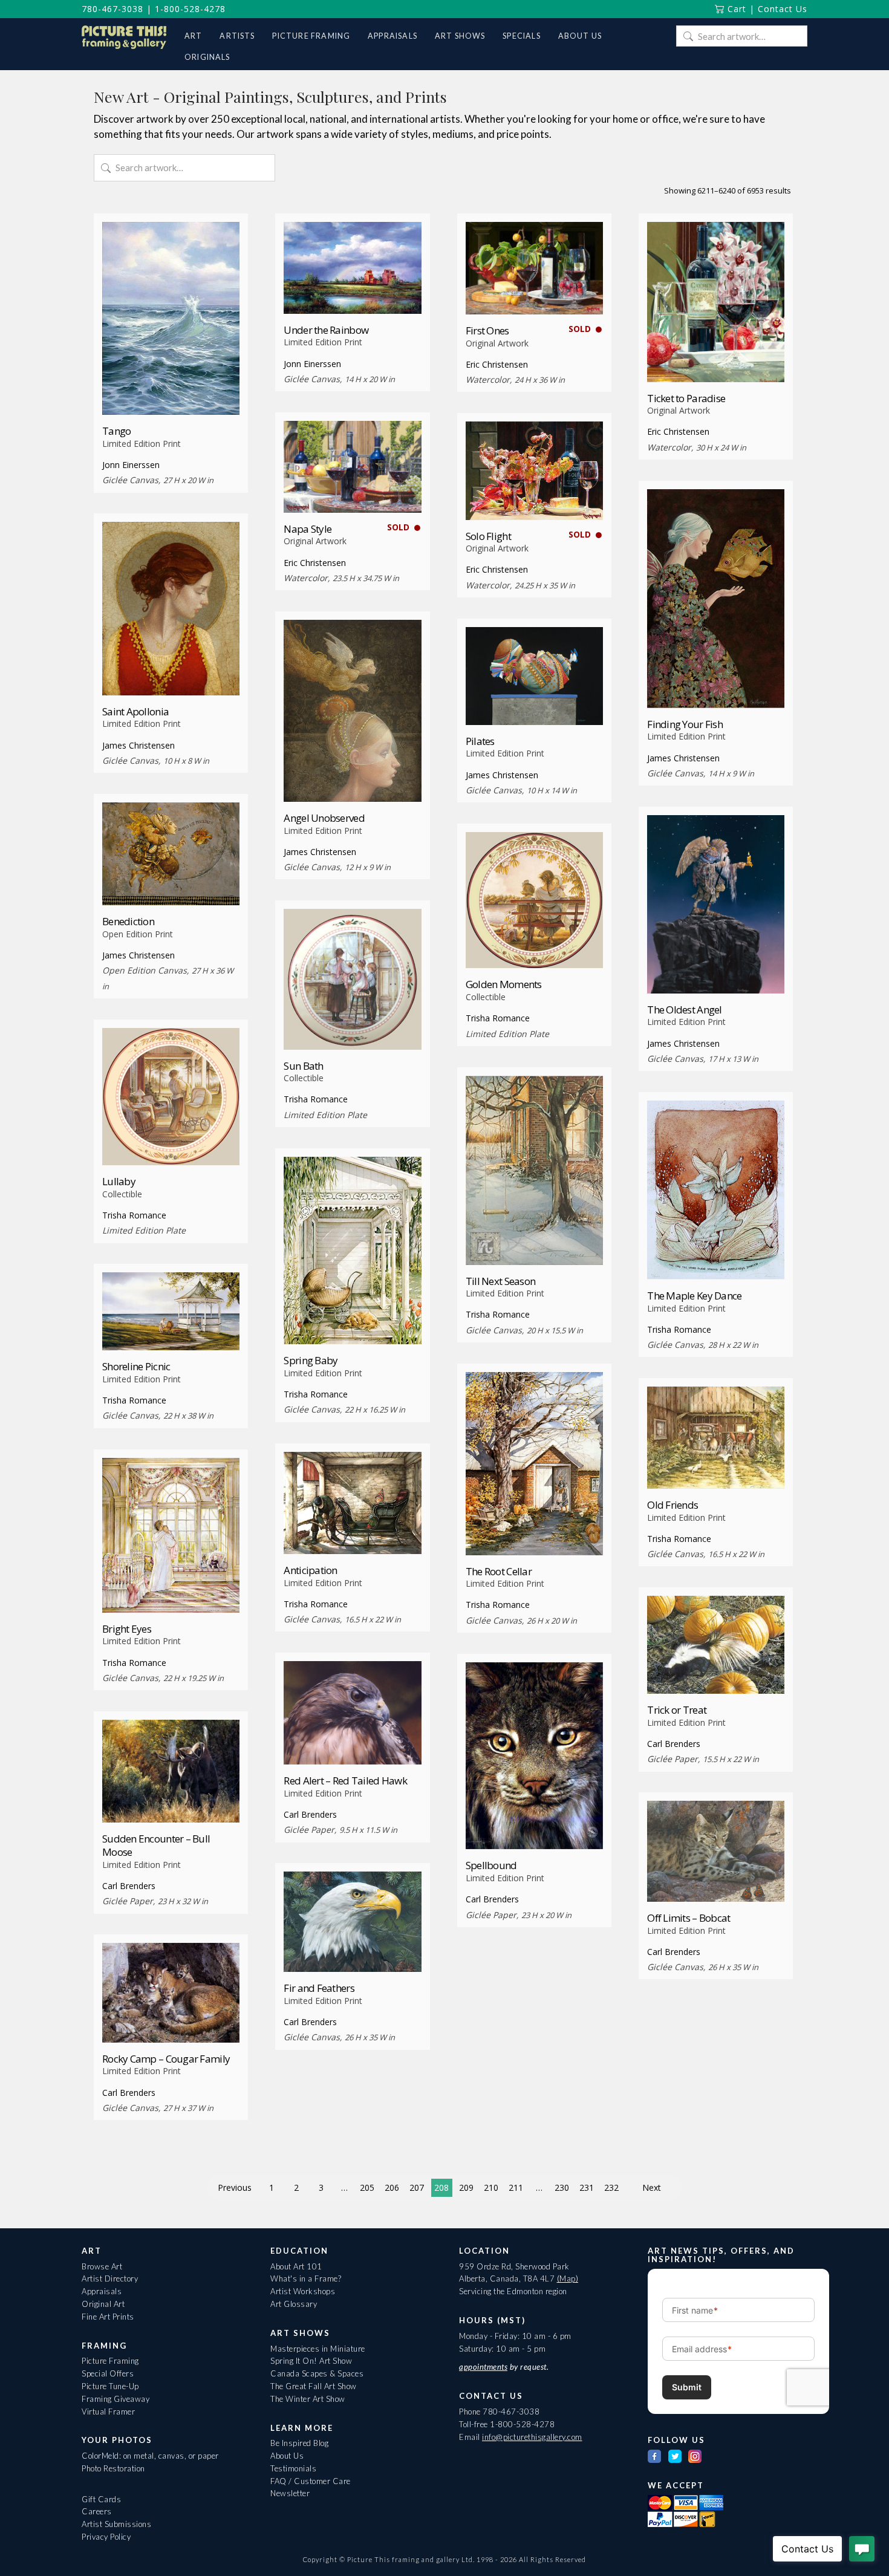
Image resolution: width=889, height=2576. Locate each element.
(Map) (568, 2278)
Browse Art (102, 2266)
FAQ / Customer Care (311, 2481)
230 (562, 2187)
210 (491, 2187)
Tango (116, 431)
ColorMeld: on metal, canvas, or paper (150, 2456)
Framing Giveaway (116, 2399)
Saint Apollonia (135, 711)
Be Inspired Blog (299, 2443)
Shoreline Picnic (136, 1366)
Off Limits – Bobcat (689, 1918)
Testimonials (293, 2468)
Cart (735, 9)
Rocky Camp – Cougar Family (166, 2059)
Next (652, 2187)
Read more (171, 392)
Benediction (128, 921)
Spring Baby (311, 1360)
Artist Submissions (116, 2524)
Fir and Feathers (319, 1988)
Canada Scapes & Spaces (317, 2373)
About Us (287, 2456)
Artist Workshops (303, 2291)
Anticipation (310, 1570)
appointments (483, 2367)
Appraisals (102, 2291)
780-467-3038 (112, 9)
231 (587, 2187)
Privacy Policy (106, 2537)
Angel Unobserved (324, 818)
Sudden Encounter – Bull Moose (156, 1845)
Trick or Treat (677, 1710)
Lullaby (119, 1181)
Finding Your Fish (685, 724)
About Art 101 (296, 2266)
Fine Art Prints (108, 2317)
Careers (97, 2511)
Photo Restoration (113, 2468)
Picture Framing (110, 2361)
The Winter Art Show (308, 2399)
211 (516, 2187)
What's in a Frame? (306, 2278)
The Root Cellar (499, 1571)
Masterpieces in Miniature (318, 2349)
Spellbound (491, 1865)
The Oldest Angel (684, 1010)
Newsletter (290, 2493)
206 (392, 2187)
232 (611, 2187)
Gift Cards (101, 2499)
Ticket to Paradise (686, 398)
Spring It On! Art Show (311, 2361)
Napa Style (308, 529)
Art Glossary (294, 2304)
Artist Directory (110, 2278)
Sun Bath (303, 1066)
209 (466, 2187)
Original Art (103, 2304)
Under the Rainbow (326, 330)
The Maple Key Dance (694, 1296)
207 (417, 2187)
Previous (235, 2187)
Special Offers (108, 2373)
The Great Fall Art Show (314, 2386)
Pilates (480, 741)
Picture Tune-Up (110, 2386)
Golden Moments (504, 984)
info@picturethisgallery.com (532, 2437)
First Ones (487, 330)
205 (367, 2187)
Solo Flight (488, 536)
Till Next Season (500, 1281)
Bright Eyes (127, 1629)
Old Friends (672, 1505)
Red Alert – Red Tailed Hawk (345, 1781)
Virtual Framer (108, 2412)
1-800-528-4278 (190, 9)
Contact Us (783, 9)
